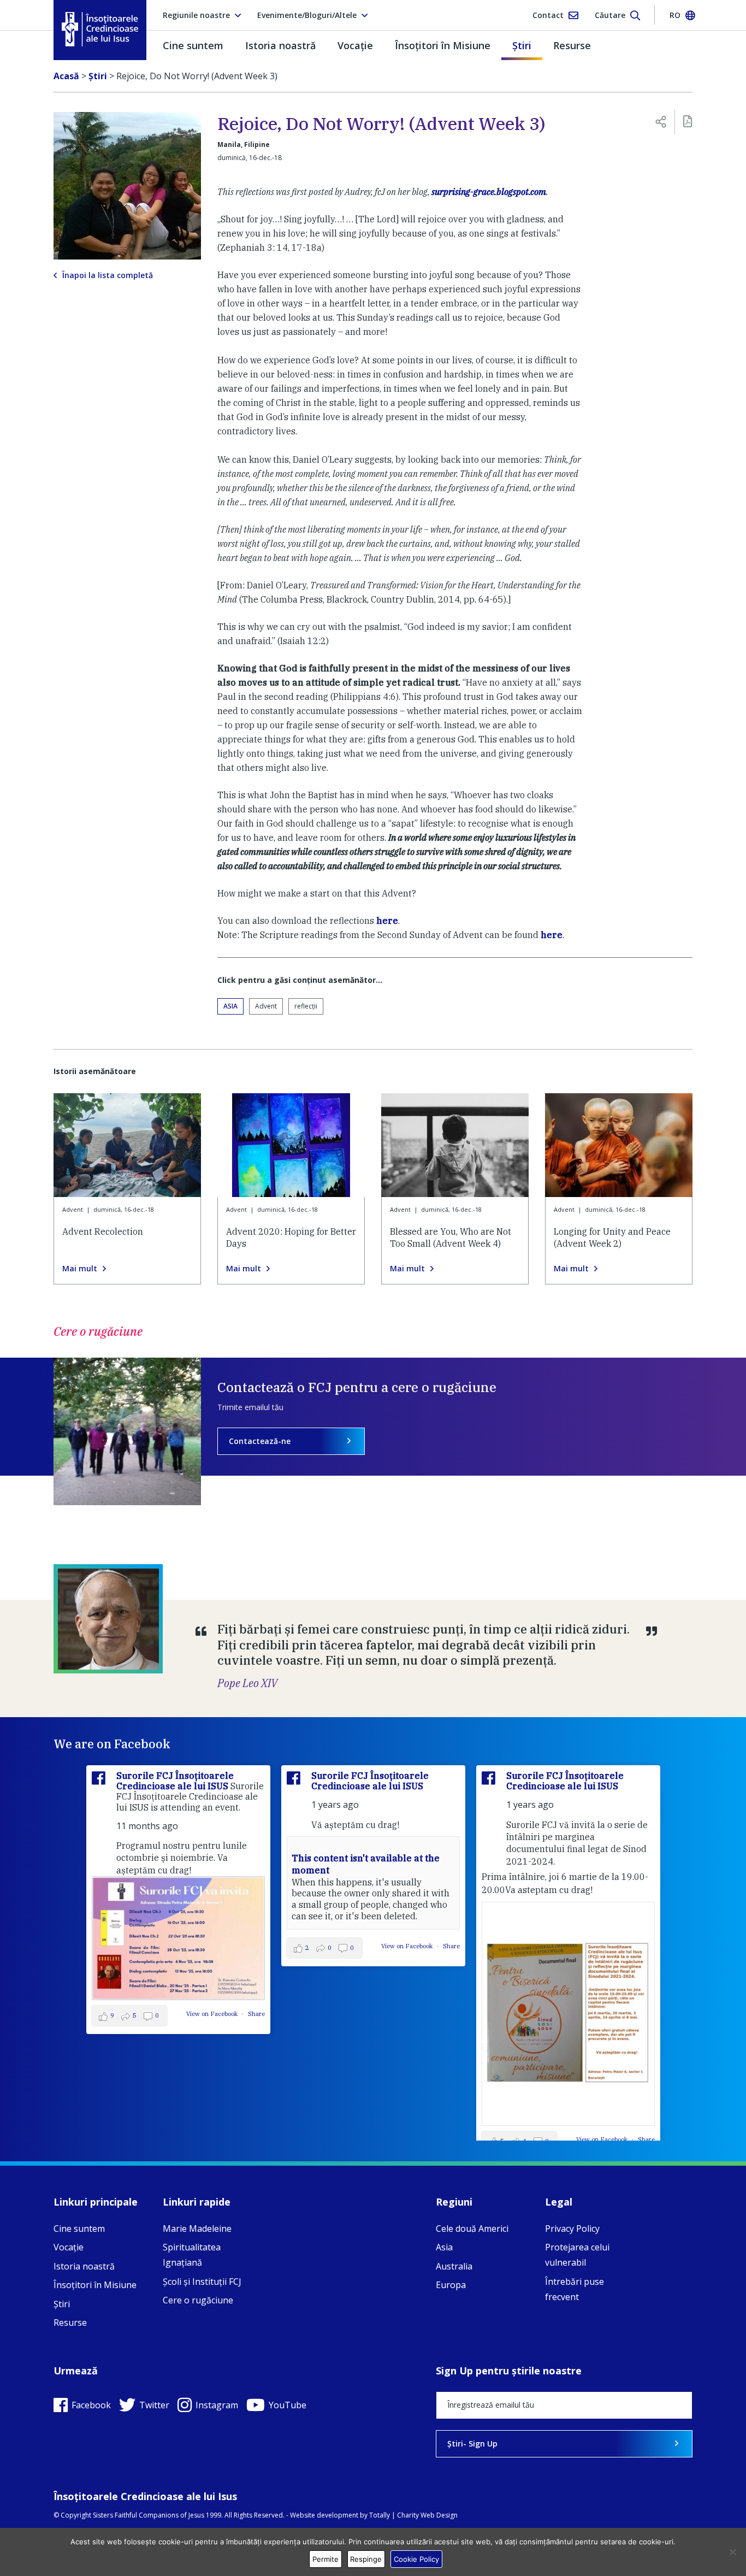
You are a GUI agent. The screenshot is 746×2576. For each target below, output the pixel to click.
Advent (266, 1006)
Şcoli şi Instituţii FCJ (202, 2282)
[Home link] (100, 29)
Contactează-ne (260, 1441)
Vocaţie (355, 45)
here (387, 921)
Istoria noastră (280, 45)
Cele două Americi (472, 2229)
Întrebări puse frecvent (575, 2289)
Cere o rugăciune (198, 2300)
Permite (325, 2559)
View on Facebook (213, 2014)
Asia (230, 1006)
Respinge (366, 2559)
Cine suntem (193, 45)
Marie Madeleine (197, 2229)
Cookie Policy (416, 2559)
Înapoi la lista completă (108, 275)
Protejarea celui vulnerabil (577, 2255)
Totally (380, 2515)
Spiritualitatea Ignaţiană (192, 2255)
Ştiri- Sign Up (472, 2444)
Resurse (572, 45)
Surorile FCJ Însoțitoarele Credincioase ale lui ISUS (175, 1781)
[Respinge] (732, 2552)
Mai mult (80, 1269)
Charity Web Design (427, 2515)
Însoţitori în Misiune (443, 45)
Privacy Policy (572, 2229)
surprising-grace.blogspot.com (488, 192)
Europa (451, 2285)
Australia (454, 2266)
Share (256, 2014)
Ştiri (522, 45)
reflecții (306, 1006)
